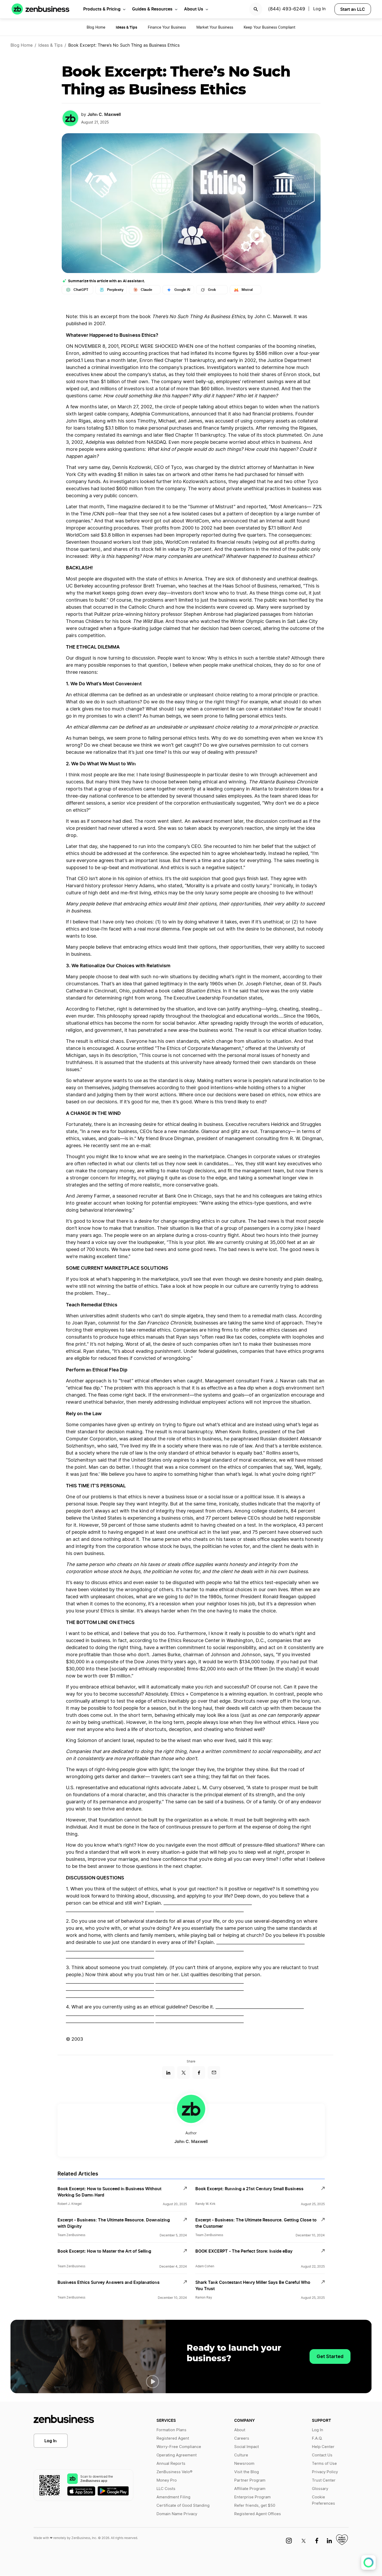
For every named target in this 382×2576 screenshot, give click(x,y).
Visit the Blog (247, 2472)
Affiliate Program (250, 2489)
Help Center (323, 2447)
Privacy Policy (325, 2472)
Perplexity (115, 290)
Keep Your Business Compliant (270, 28)
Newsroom (244, 2464)
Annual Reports (171, 2464)
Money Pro (167, 2480)
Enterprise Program (252, 2497)
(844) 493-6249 (287, 9)
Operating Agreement (177, 2455)
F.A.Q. (317, 2438)
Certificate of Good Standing (183, 2506)
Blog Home (96, 28)
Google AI (182, 290)
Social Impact (247, 2447)
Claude (146, 290)
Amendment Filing (173, 2497)
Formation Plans (171, 2430)
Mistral (247, 290)
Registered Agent (173, 2438)
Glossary (320, 2489)
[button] (153, 2382)
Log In (51, 2441)
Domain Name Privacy (177, 2514)
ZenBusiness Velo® (174, 2472)
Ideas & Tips (50, 45)
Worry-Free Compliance (179, 2447)
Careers (242, 2438)
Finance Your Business (167, 28)
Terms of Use (324, 2464)
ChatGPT (81, 290)
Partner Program (250, 2480)
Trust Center (324, 2480)
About (240, 2430)
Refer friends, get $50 (255, 2506)
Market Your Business (215, 28)
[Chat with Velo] (368, 2562)
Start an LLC (353, 9)
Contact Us (322, 2455)
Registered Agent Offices (258, 2514)
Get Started (330, 2356)
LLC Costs (166, 2489)
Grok (212, 290)
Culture (241, 2455)
